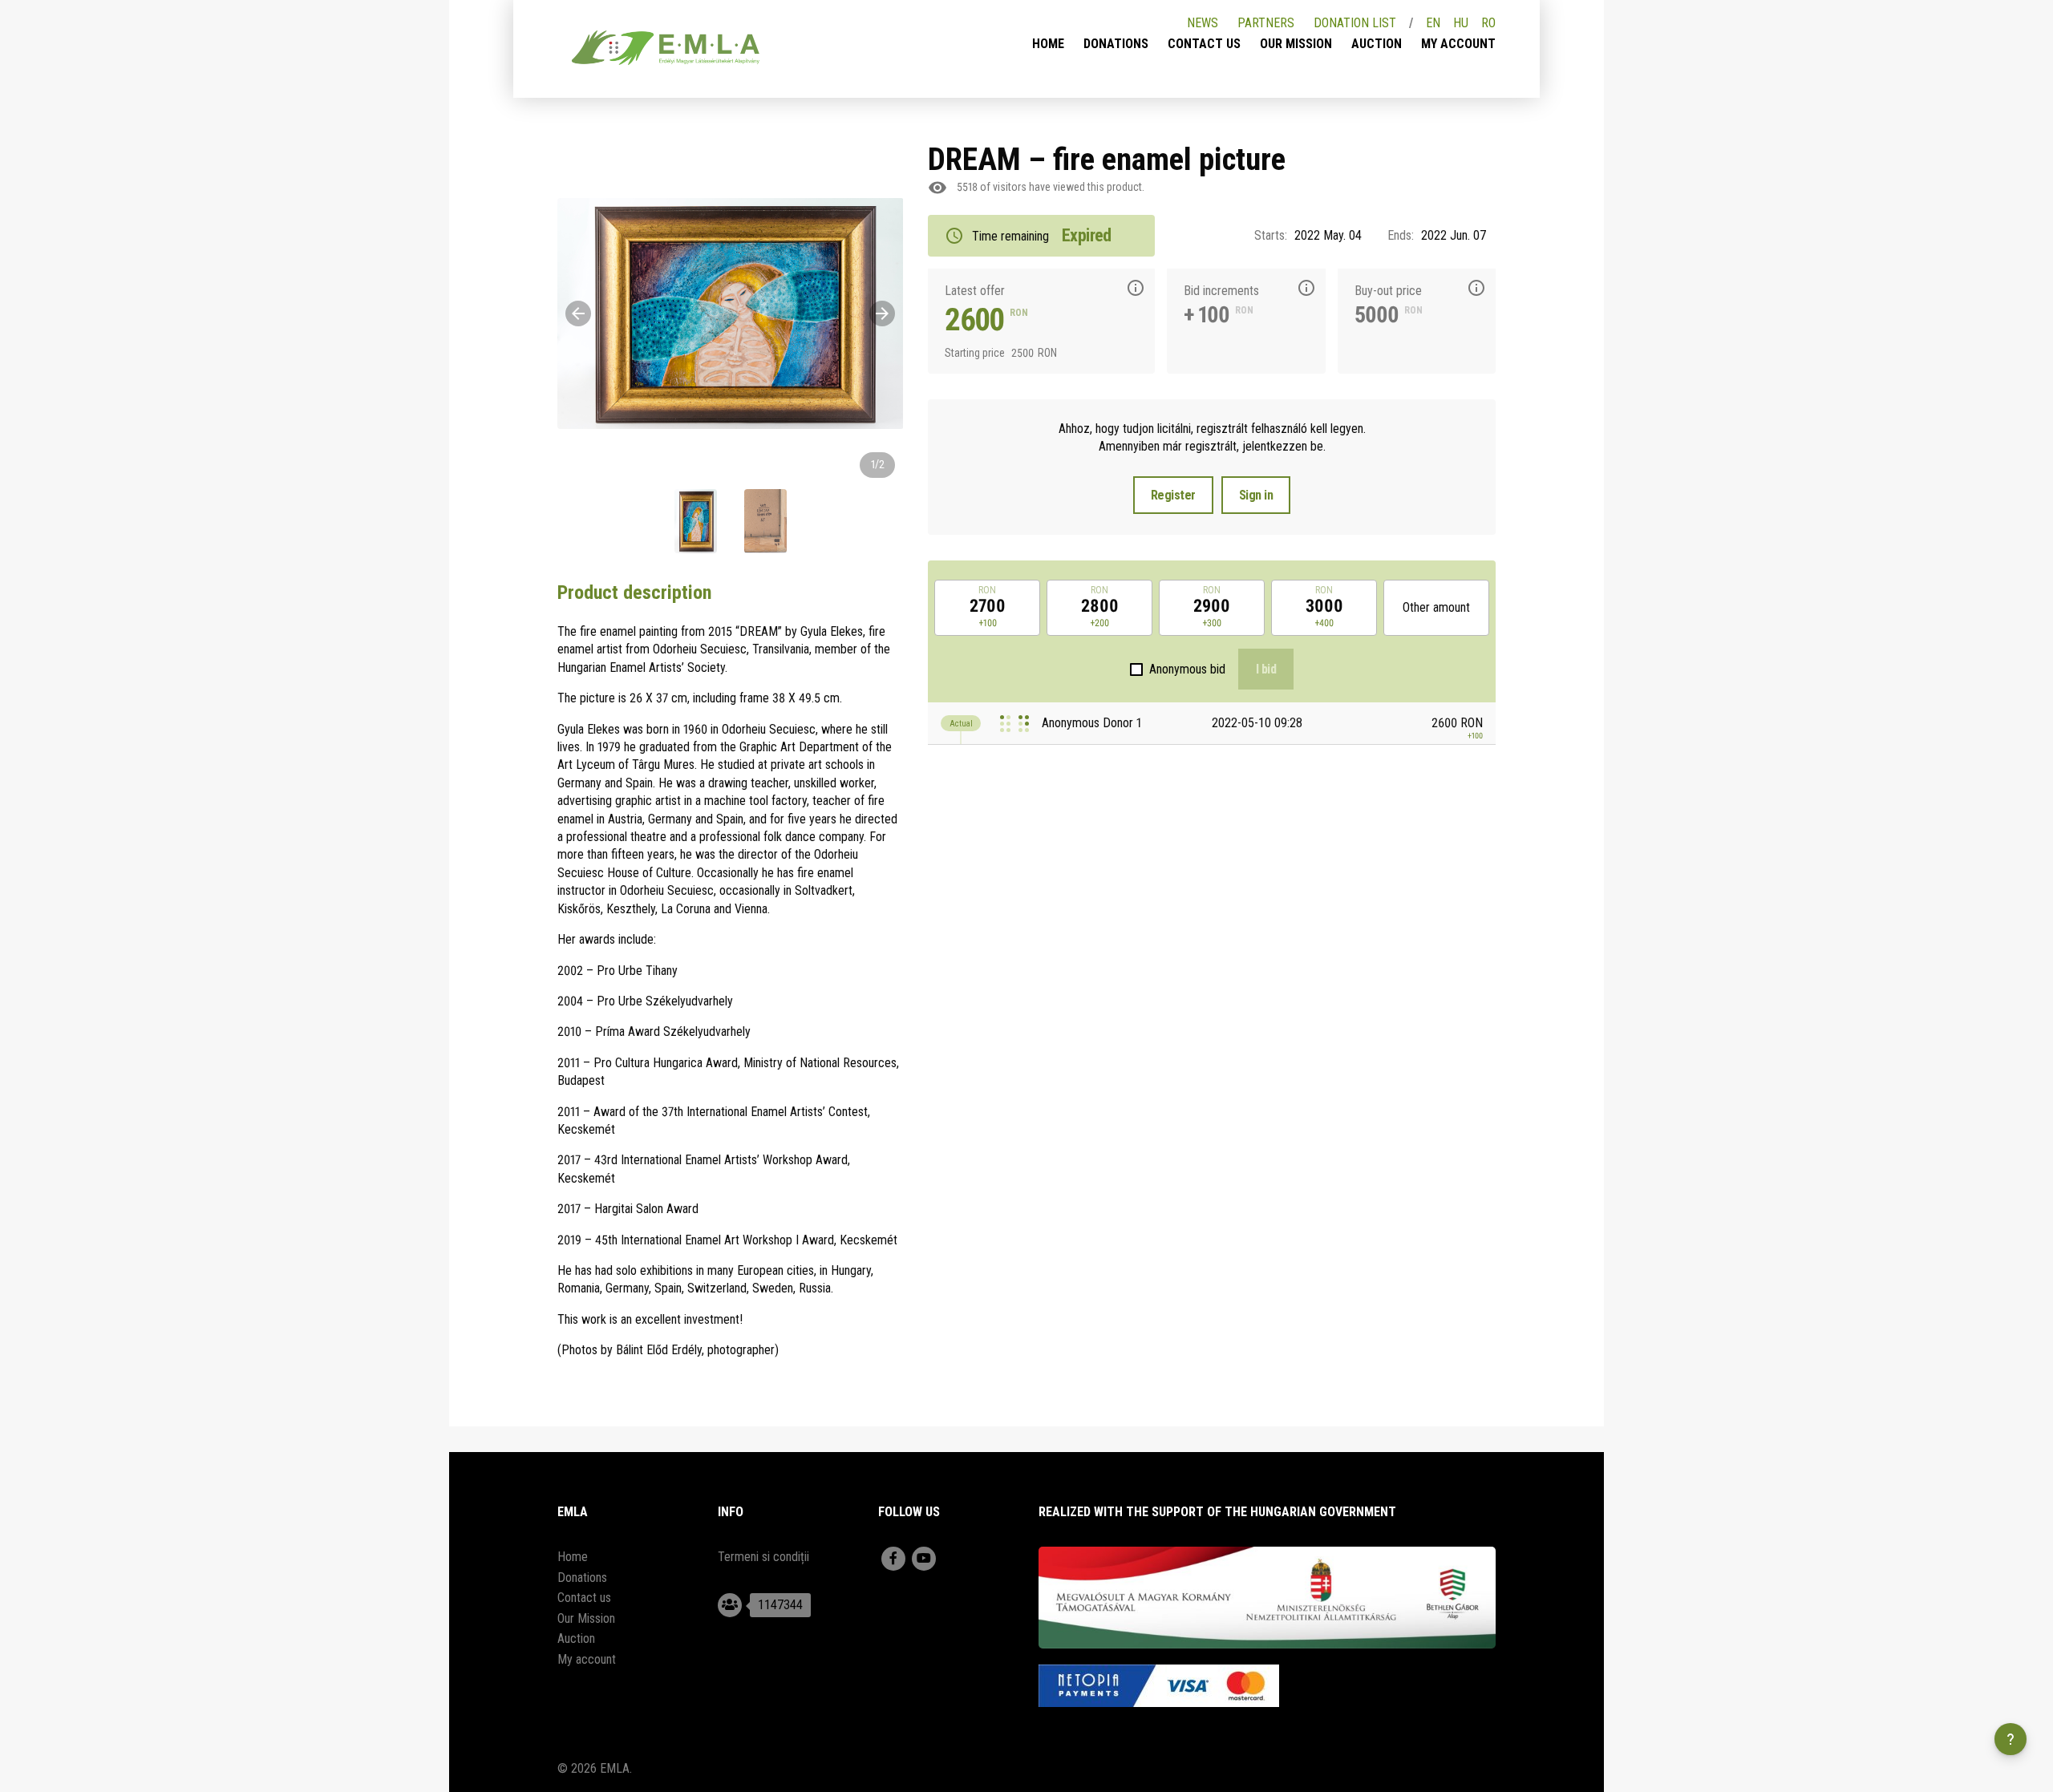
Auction (1377, 44)
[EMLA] (666, 51)
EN (1433, 23)
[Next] (882, 313)
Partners (1266, 23)
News (1203, 23)
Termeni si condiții (763, 1557)
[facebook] (893, 1559)
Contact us (1204, 44)
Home (1048, 44)
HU (1461, 23)
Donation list (1355, 23)
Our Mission (1296, 44)
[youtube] (924, 1559)
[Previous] (578, 313)
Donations (1116, 44)
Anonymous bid (1187, 669)
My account (1458, 44)
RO (1488, 23)
